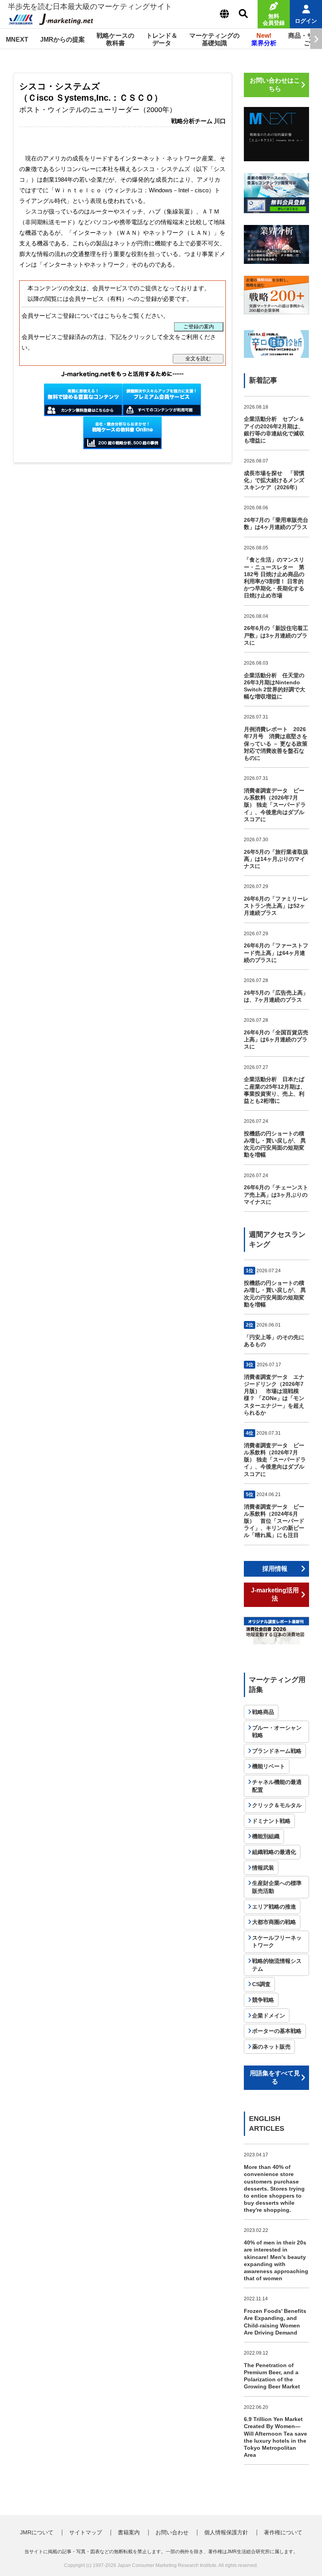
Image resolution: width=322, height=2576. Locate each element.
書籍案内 (129, 2532)
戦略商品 (263, 1712)
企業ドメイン (269, 2016)
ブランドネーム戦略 (277, 1751)
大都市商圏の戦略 (274, 1922)
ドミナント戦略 (271, 1821)
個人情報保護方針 (226, 2532)
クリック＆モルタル (277, 1805)
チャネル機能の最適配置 (277, 1786)
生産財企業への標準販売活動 (277, 1887)
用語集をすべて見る (275, 2077)
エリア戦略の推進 (274, 1907)
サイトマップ (86, 2532)
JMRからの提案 (62, 40)
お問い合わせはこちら (275, 85)
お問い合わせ (172, 2532)
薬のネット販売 (271, 2047)
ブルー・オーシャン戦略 (277, 1732)
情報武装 (263, 1868)
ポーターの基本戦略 (277, 2031)
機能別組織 (266, 1836)
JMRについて (37, 2532)
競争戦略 (263, 2000)
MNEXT (17, 40)
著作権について (283, 2532)
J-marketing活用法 (275, 1594)
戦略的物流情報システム (277, 1965)
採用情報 (275, 1569)
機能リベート (269, 1766)
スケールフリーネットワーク (277, 1942)
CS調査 (261, 1984)
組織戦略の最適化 (274, 1852)
